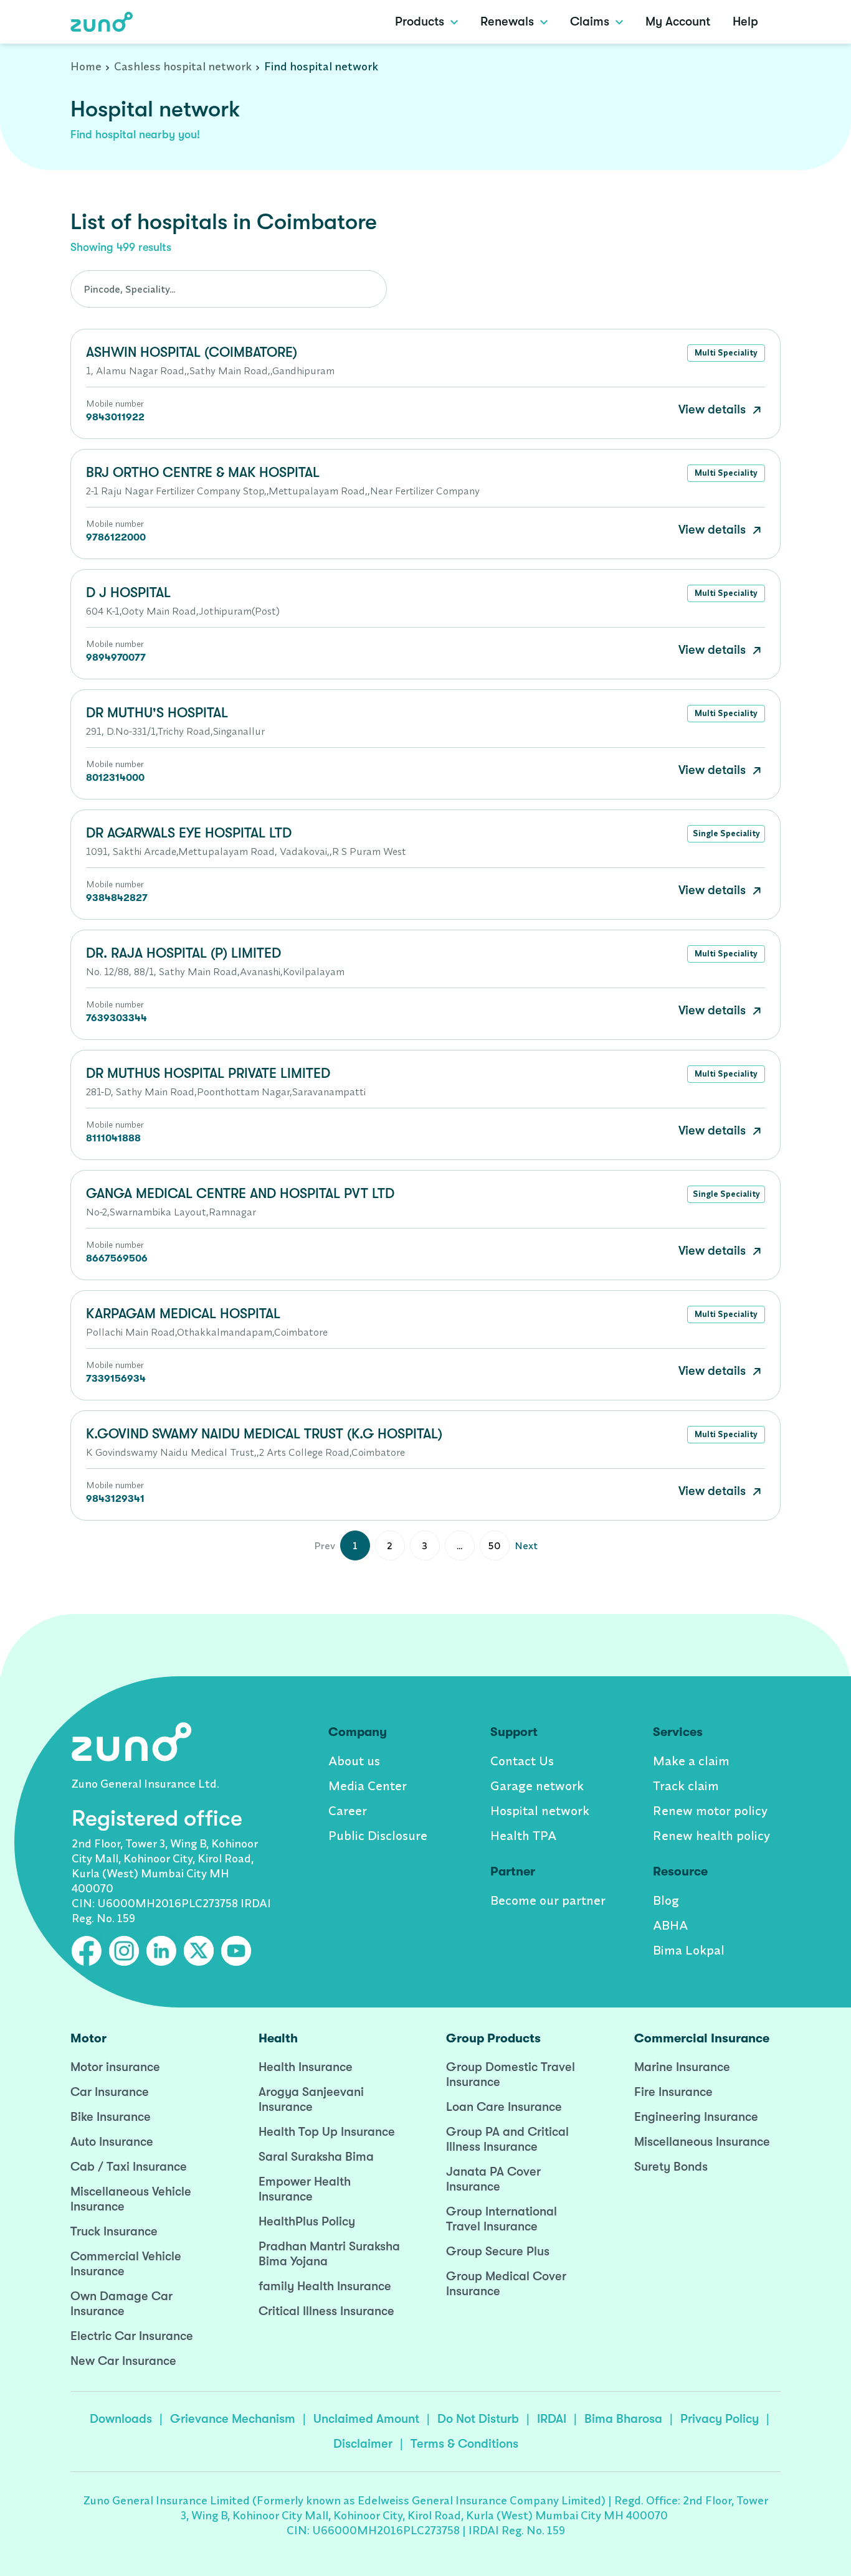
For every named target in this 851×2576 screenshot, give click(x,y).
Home (86, 66)
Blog (666, 1900)
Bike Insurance (111, 2117)
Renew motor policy (710, 1810)
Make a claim (691, 1761)
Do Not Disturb (478, 2419)
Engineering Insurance (696, 2117)
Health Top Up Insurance (327, 2132)
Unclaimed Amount (366, 2419)
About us (354, 1761)
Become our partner (548, 1900)
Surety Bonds (671, 2167)
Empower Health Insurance (305, 2189)
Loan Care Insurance (504, 2107)
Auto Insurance (112, 2142)
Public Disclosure (378, 1835)
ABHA (670, 1925)
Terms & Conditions (464, 2444)
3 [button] (425, 1545)
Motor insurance (115, 2067)
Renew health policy (711, 1835)
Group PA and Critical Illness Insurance (507, 2139)
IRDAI (552, 2419)
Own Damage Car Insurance (121, 2304)
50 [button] (495, 1545)
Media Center (368, 1786)
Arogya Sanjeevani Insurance (311, 2099)
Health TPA (523, 1835)
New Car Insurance (123, 2361)
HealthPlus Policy (307, 2221)
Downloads (121, 2419)
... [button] (459, 1545)
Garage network (537, 1786)
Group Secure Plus (498, 2251)
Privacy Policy (720, 2419)
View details (714, 409)
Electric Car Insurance (132, 2336)
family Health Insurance (325, 2286)
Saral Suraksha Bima (316, 2157)
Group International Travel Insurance (502, 2219)
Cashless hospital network (183, 66)
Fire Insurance (673, 2092)
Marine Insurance (682, 2067)
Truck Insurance (114, 2231)
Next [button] (526, 1545)
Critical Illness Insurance (326, 2311)
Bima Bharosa (623, 2419)
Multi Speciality (726, 352)
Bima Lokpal (689, 1950)
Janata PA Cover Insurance (493, 2179)
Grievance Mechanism (233, 2419)
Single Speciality (726, 833)
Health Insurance (306, 2067)
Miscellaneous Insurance (702, 2142)
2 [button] (390, 1545)
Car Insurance (110, 2092)
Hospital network (540, 1810)
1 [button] (355, 1545)
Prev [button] (325, 1545)
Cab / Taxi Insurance (129, 2167)
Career (348, 1810)
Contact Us (522, 1761)
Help (745, 21)
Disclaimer (363, 2444)
